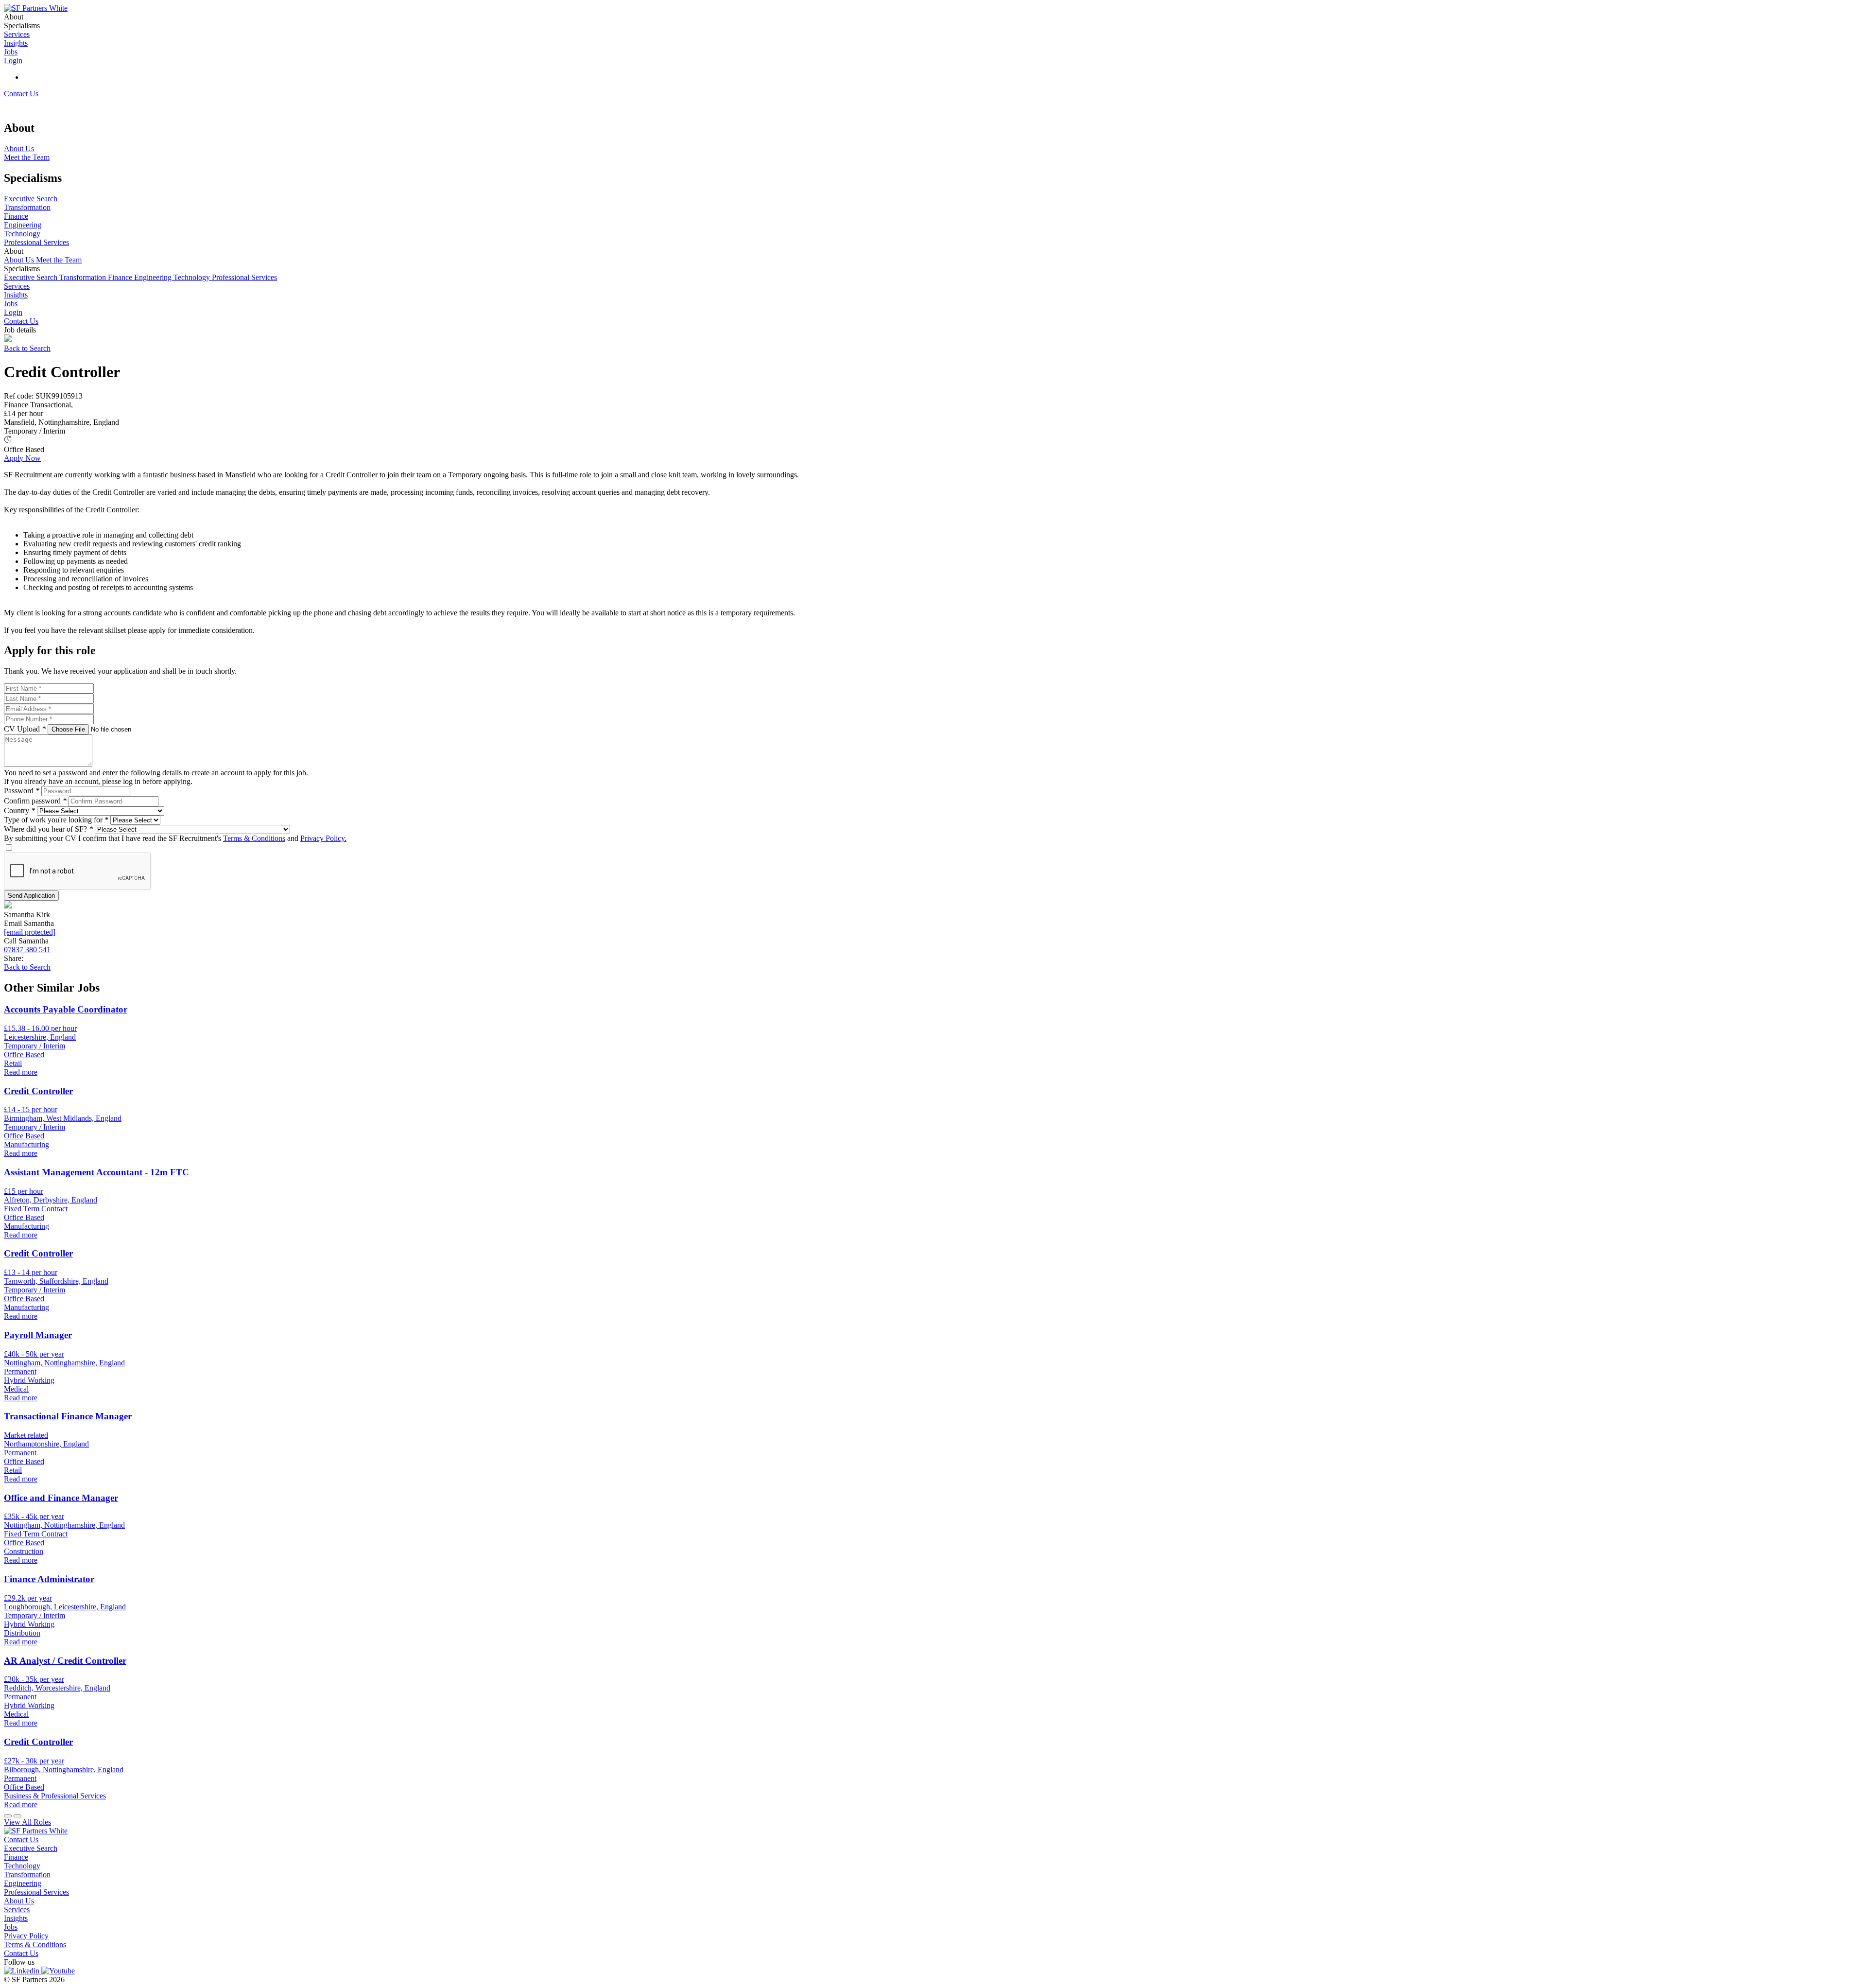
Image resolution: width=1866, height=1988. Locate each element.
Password (22, 791)
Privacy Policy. (323, 838)
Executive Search (32, 277)
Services (17, 286)
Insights (16, 295)
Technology (193, 277)
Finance (121, 277)
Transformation (84, 277)
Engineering (154, 277)
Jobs (11, 304)
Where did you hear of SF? (48, 829)
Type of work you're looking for (56, 820)
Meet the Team (59, 260)
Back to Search (27, 348)
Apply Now (22, 458)
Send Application (31, 896)
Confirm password (35, 801)
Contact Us (21, 94)
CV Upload (25, 729)
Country (19, 811)
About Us (20, 260)
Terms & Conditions (254, 838)
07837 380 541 (27, 950)
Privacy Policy (26, 1936)
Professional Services (244, 277)
